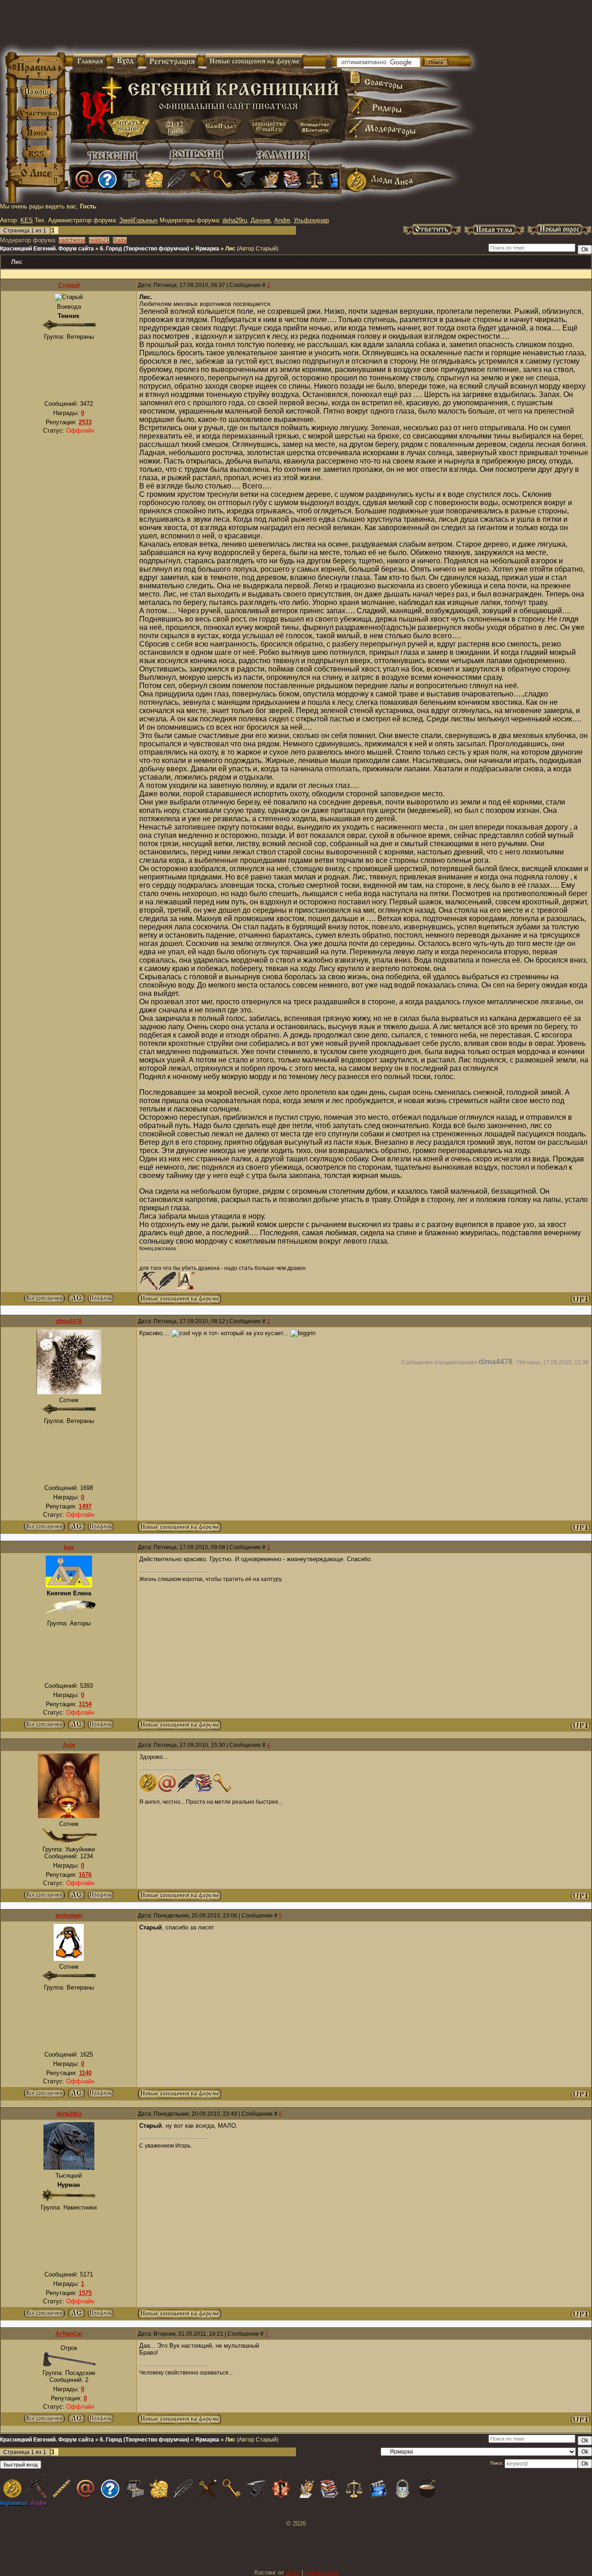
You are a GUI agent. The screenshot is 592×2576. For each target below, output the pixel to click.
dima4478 (69, 1321)
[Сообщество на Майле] (84, 179)
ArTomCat (69, 2334)
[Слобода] (223, 179)
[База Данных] (130, 179)
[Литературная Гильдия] (177, 179)
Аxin (69, 1745)
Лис (230, 249)
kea (69, 1547)
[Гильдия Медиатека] (337, 179)
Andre (282, 220)
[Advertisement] (187, 28)
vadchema (72, 240)
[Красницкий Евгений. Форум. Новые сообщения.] (179, 1302)
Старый (69, 285)
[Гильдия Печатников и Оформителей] (200, 179)
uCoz (293, 2573)
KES (27, 220)
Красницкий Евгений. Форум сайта (47, 249)
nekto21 (99, 240)
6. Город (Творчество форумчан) (145, 249)
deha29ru (235, 220)
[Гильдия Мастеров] (246, 179)
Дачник (261, 220)
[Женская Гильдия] (154, 179)
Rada (120, 240)
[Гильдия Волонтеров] (107, 179)
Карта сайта (322, 2573)
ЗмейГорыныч (139, 220)
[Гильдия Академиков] (269, 179)
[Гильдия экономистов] (315, 179)
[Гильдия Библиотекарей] (292, 179)
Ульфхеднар (311, 220)
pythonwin (69, 1916)
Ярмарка (207, 249)
